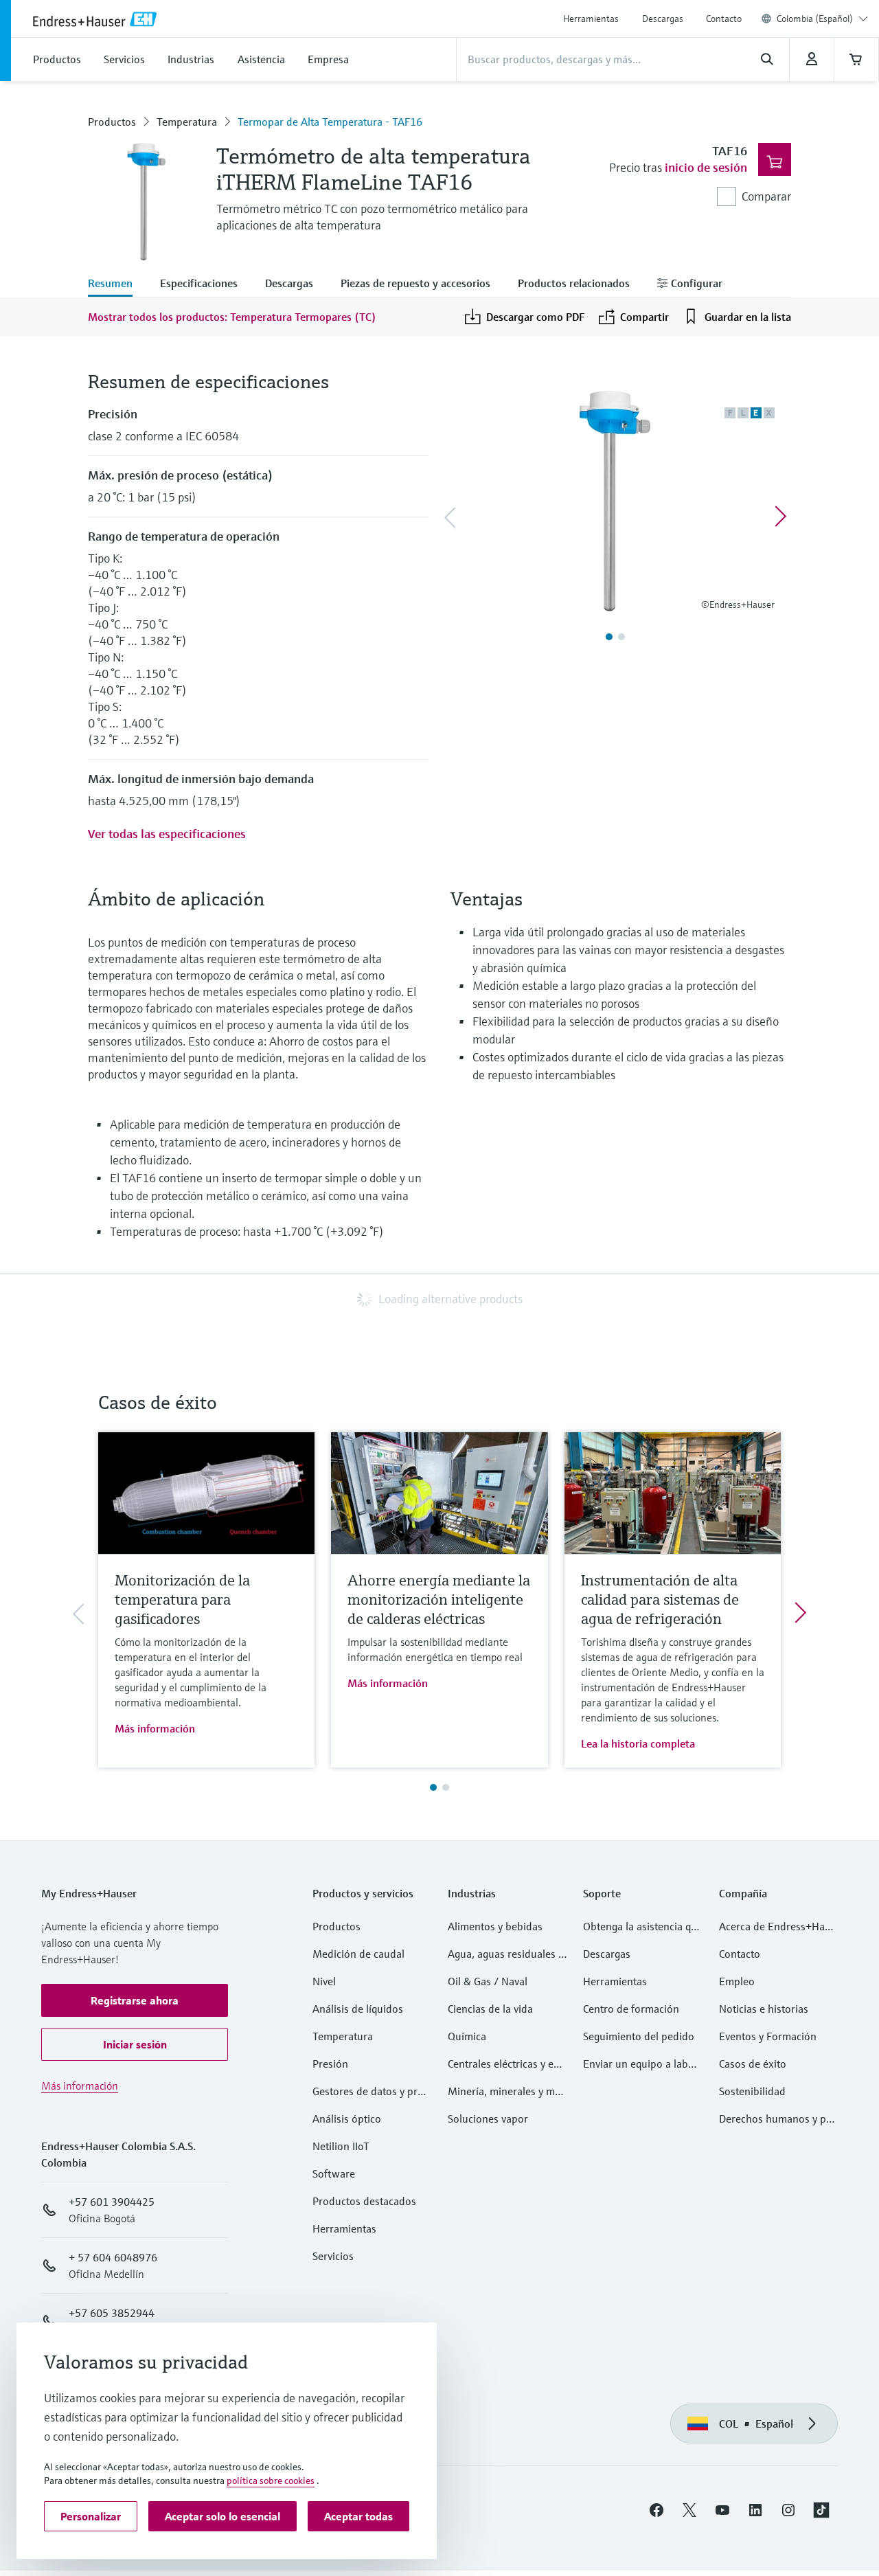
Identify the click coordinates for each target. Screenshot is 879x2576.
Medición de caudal (358, 1954)
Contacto (724, 19)
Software (334, 2173)
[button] (135, 2000)
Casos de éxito (753, 2064)
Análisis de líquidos (358, 2009)
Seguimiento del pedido (639, 2036)
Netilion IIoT (341, 2146)
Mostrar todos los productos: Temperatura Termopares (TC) (232, 317)
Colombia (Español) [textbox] (815, 19)
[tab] (117, 284)
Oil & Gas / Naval (488, 1981)
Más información (155, 1728)
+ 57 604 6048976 (113, 2257)
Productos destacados (364, 2201)
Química (467, 2036)
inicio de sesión (706, 167)
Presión (330, 2064)
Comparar (766, 196)
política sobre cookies (271, 2481)
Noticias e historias (764, 2009)
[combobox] (822, 19)
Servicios (333, 2256)
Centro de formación (631, 2009)
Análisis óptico (347, 2119)
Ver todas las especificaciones (167, 834)
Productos (112, 122)
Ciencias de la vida (490, 2009)
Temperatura (187, 122)
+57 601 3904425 (112, 2202)
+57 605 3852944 (112, 2313)
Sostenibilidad (752, 2091)
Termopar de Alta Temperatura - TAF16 (330, 122)
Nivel (324, 1981)
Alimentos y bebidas (495, 1926)
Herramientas (591, 19)
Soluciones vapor (488, 2119)
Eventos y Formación (768, 2036)
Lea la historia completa (638, 1743)
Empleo (737, 1981)
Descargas (663, 19)
